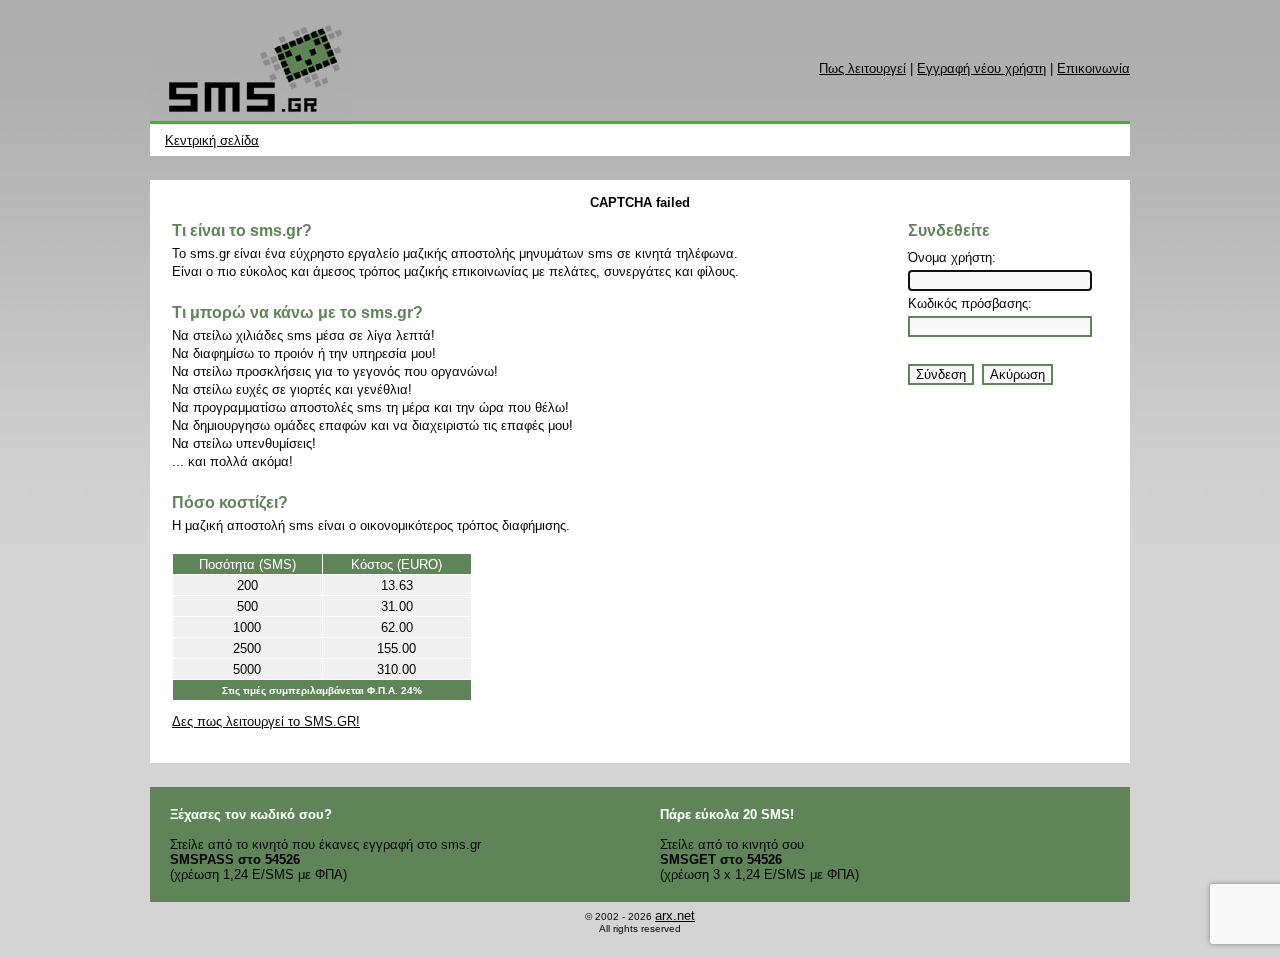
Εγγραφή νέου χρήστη (981, 68)
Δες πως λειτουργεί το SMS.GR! (266, 721)
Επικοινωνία (1093, 68)
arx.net (675, 915)
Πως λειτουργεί (862, 68)
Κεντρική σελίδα (212, 140)
